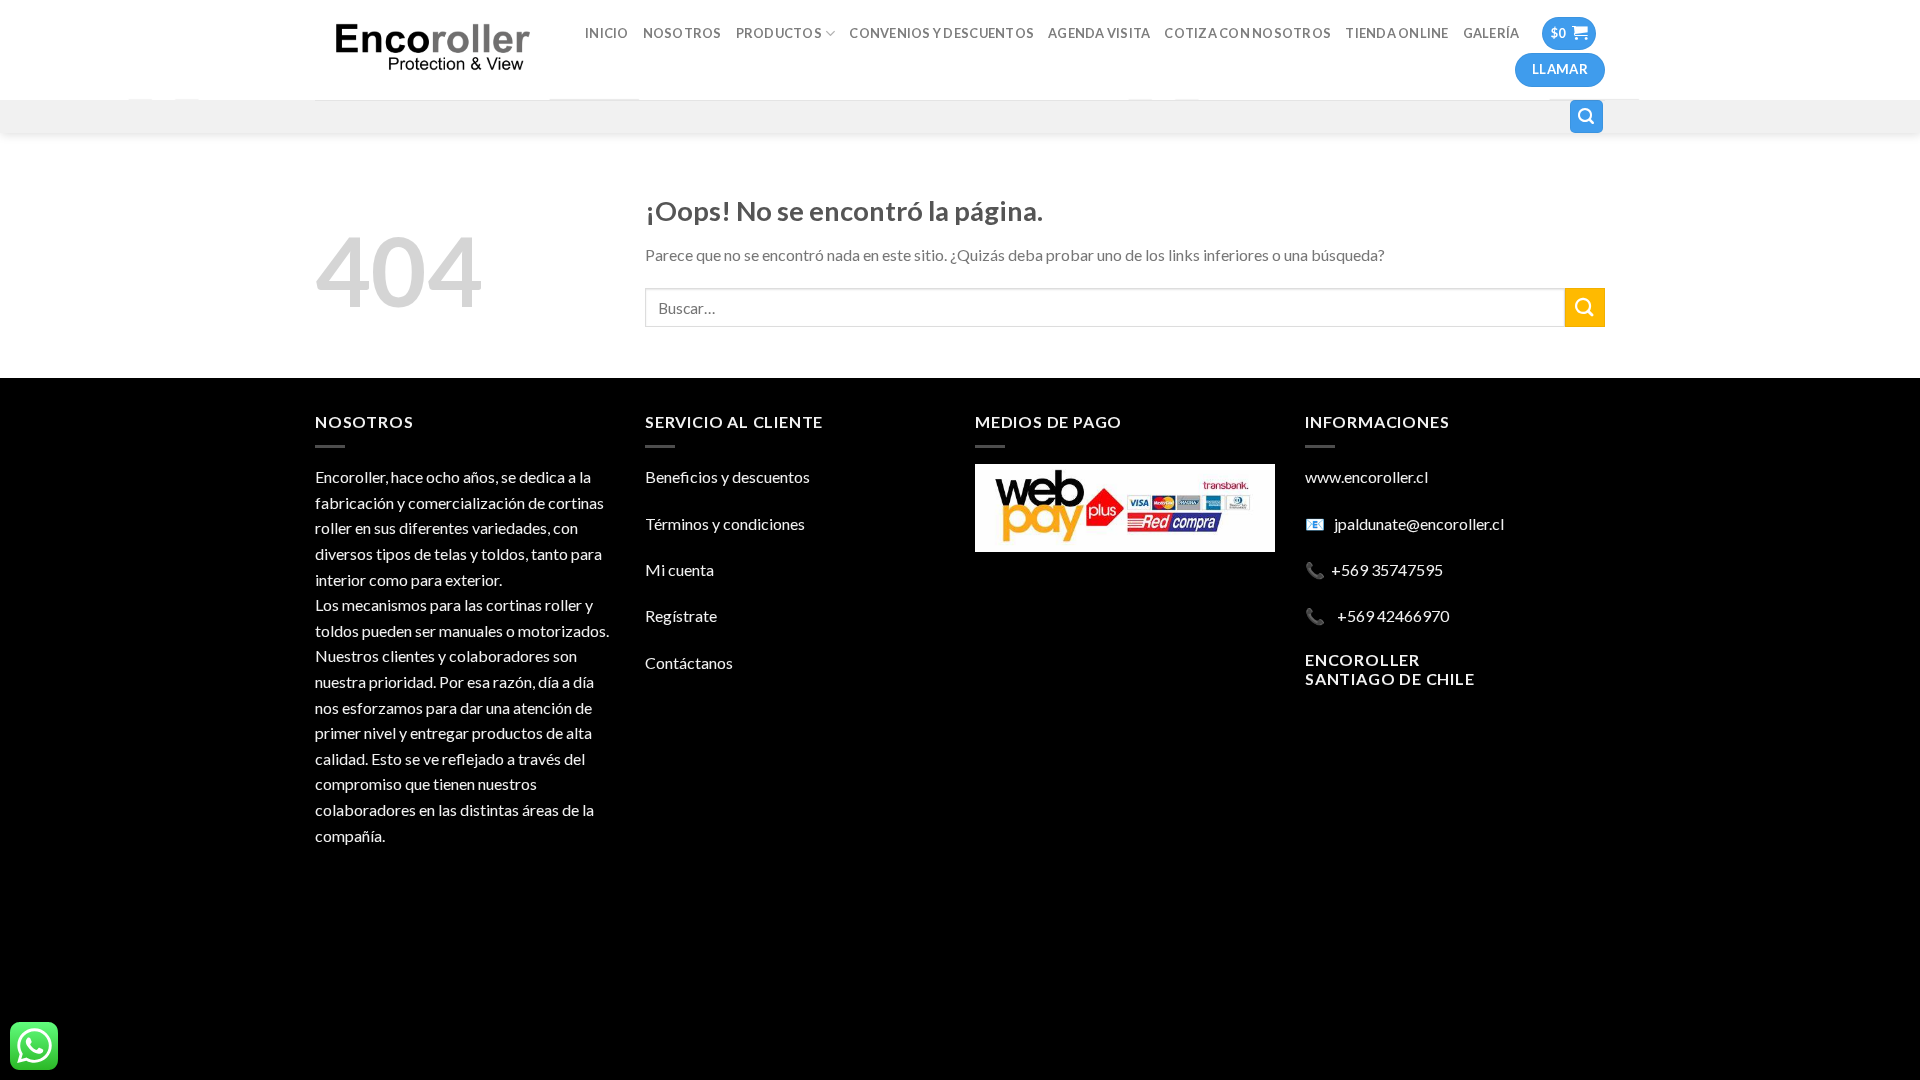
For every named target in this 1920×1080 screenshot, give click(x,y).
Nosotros (682, 33)
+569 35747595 (1387, 569)
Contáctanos (689, 662)
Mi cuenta (679, 569)
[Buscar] (1587, 116)
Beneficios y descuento (724, 476)
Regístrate (681, 615)
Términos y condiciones (725, 523)
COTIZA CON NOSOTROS (1247, 33)
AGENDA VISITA (1099, 33)
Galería (1491, 33)
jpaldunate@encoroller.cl (1419, 523)
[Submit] (1585, 307)
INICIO (607, 33)
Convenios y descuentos (941, 33)
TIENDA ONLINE (1396, 33)
